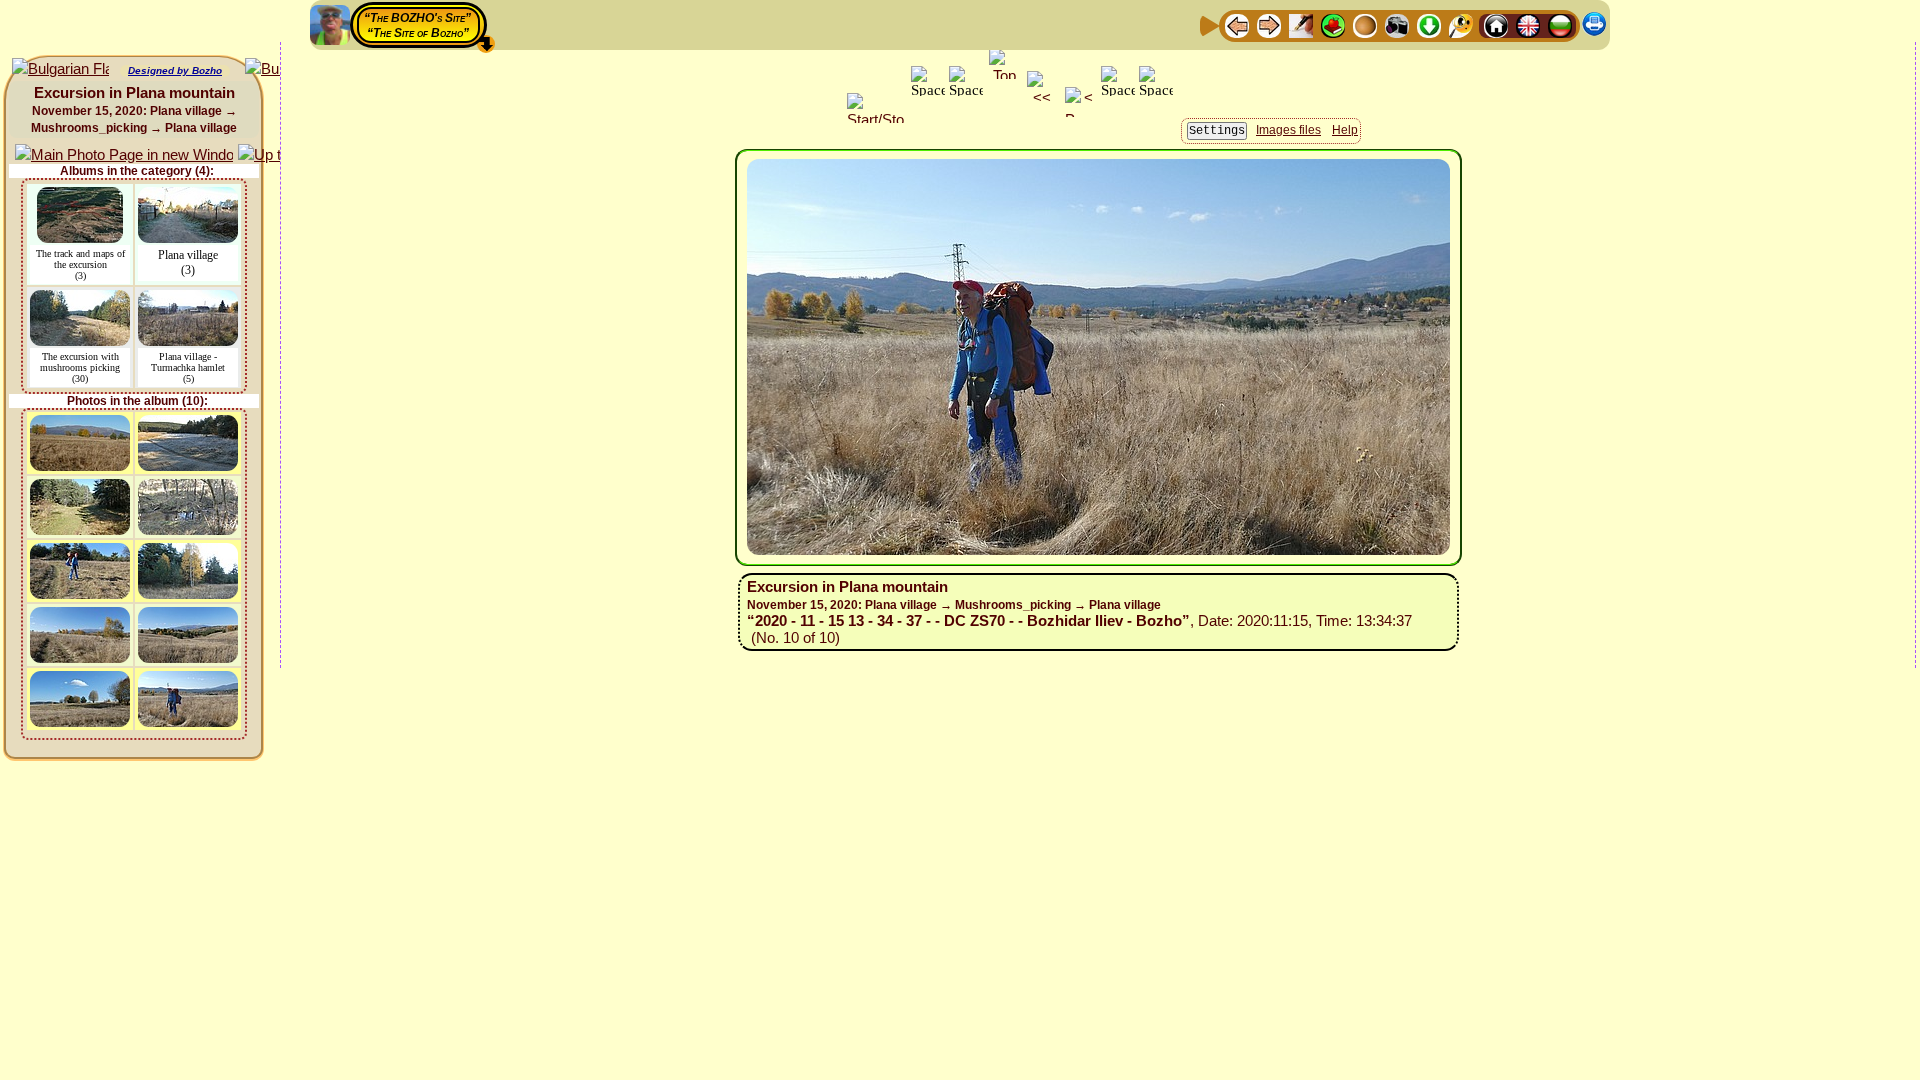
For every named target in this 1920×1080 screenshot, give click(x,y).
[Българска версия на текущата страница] (60, 69)
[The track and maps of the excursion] (80, 196)
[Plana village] (188, 196)
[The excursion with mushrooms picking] (80, 299)
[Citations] (1333, 24)
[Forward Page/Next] (1269, 24)
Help (1345, 130)
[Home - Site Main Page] (1496, 24)
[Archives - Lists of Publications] (1301, 24)
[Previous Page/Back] (1237, 24)
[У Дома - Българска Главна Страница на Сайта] (1560, 24)
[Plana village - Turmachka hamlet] (188, 299)
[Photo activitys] (1397, 24)
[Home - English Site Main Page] (1528, 24)
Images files (1288, 130)
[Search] (1461, 24)
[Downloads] (1429, 24)
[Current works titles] (1365, 24)
